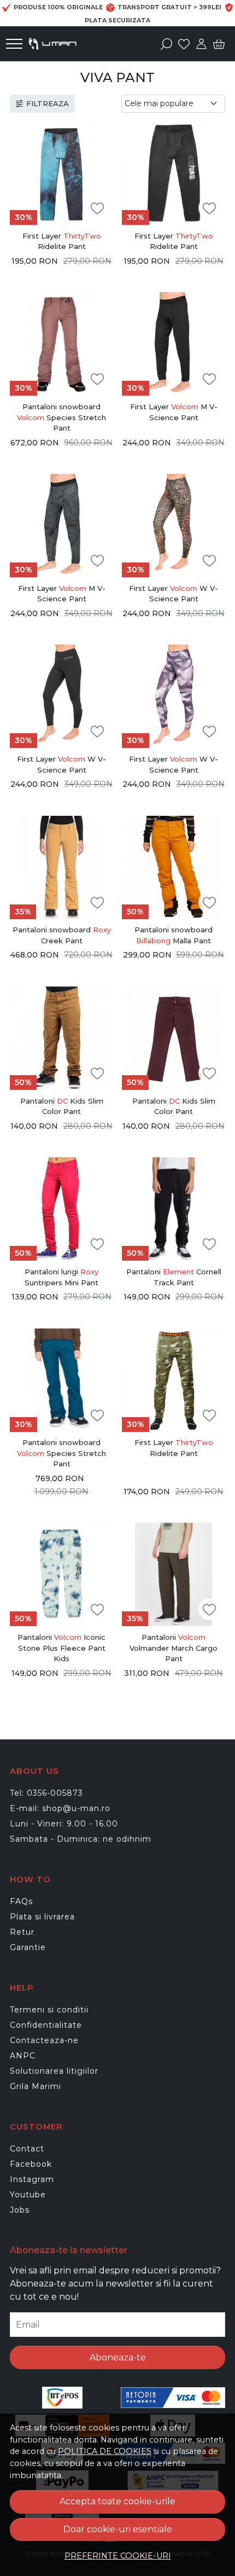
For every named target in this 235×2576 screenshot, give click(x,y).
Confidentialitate (46, 2025)
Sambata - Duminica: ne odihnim (81, 1839)
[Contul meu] (201, 44)
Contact (27, 2149)
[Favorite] (184, 44)
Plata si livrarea (42, 1917)
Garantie (28, 1947)
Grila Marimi (36, 2086)
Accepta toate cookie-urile (117, 2501)
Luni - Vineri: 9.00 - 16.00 (64, 1824)
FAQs (21, 1901)
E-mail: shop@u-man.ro (60, 1808)
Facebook (31, 2164)
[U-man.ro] (55, 44)
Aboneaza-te (118, 2357)
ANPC (23, 2056)
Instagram (32, 2179)
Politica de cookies (105, 2451)
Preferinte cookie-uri (118, 2556)
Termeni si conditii (49, 2010)
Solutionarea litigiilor (54, 2071)
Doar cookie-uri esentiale (118, 2529)
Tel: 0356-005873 (46, 1793)
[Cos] (219, 44)
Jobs (20, 2210)
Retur (22, 1932)
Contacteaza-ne (44, 2040)
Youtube (28, 2195)
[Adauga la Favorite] (97, 209)
